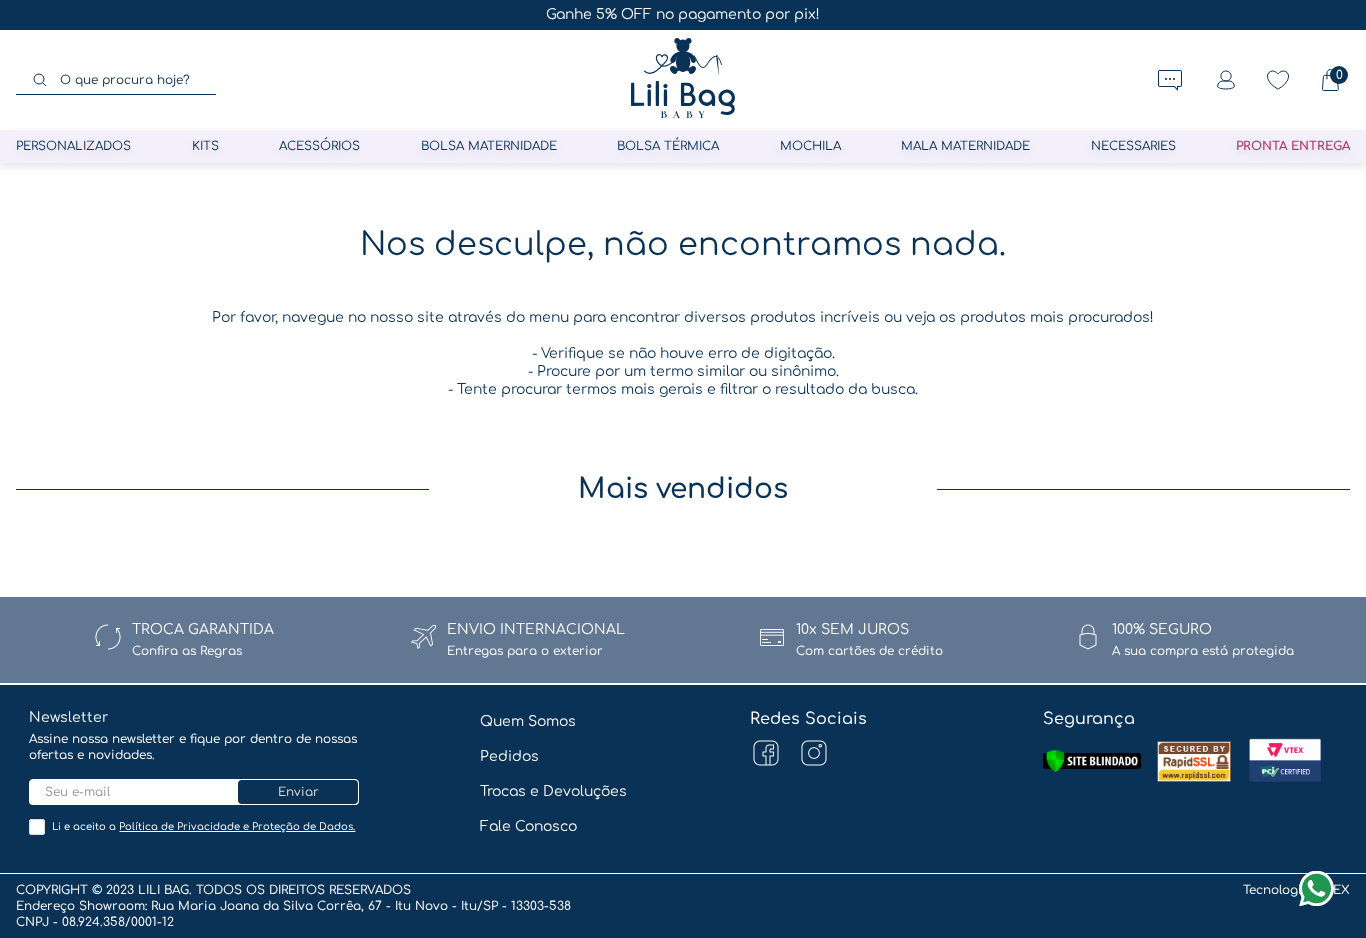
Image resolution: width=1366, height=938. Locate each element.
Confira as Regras (187, 651)
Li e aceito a (203, 826)
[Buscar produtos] (40, 79)
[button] (1170, 80)
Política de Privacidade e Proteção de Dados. (237, 826)
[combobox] (116, 80)
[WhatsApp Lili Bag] (1316, 888)
